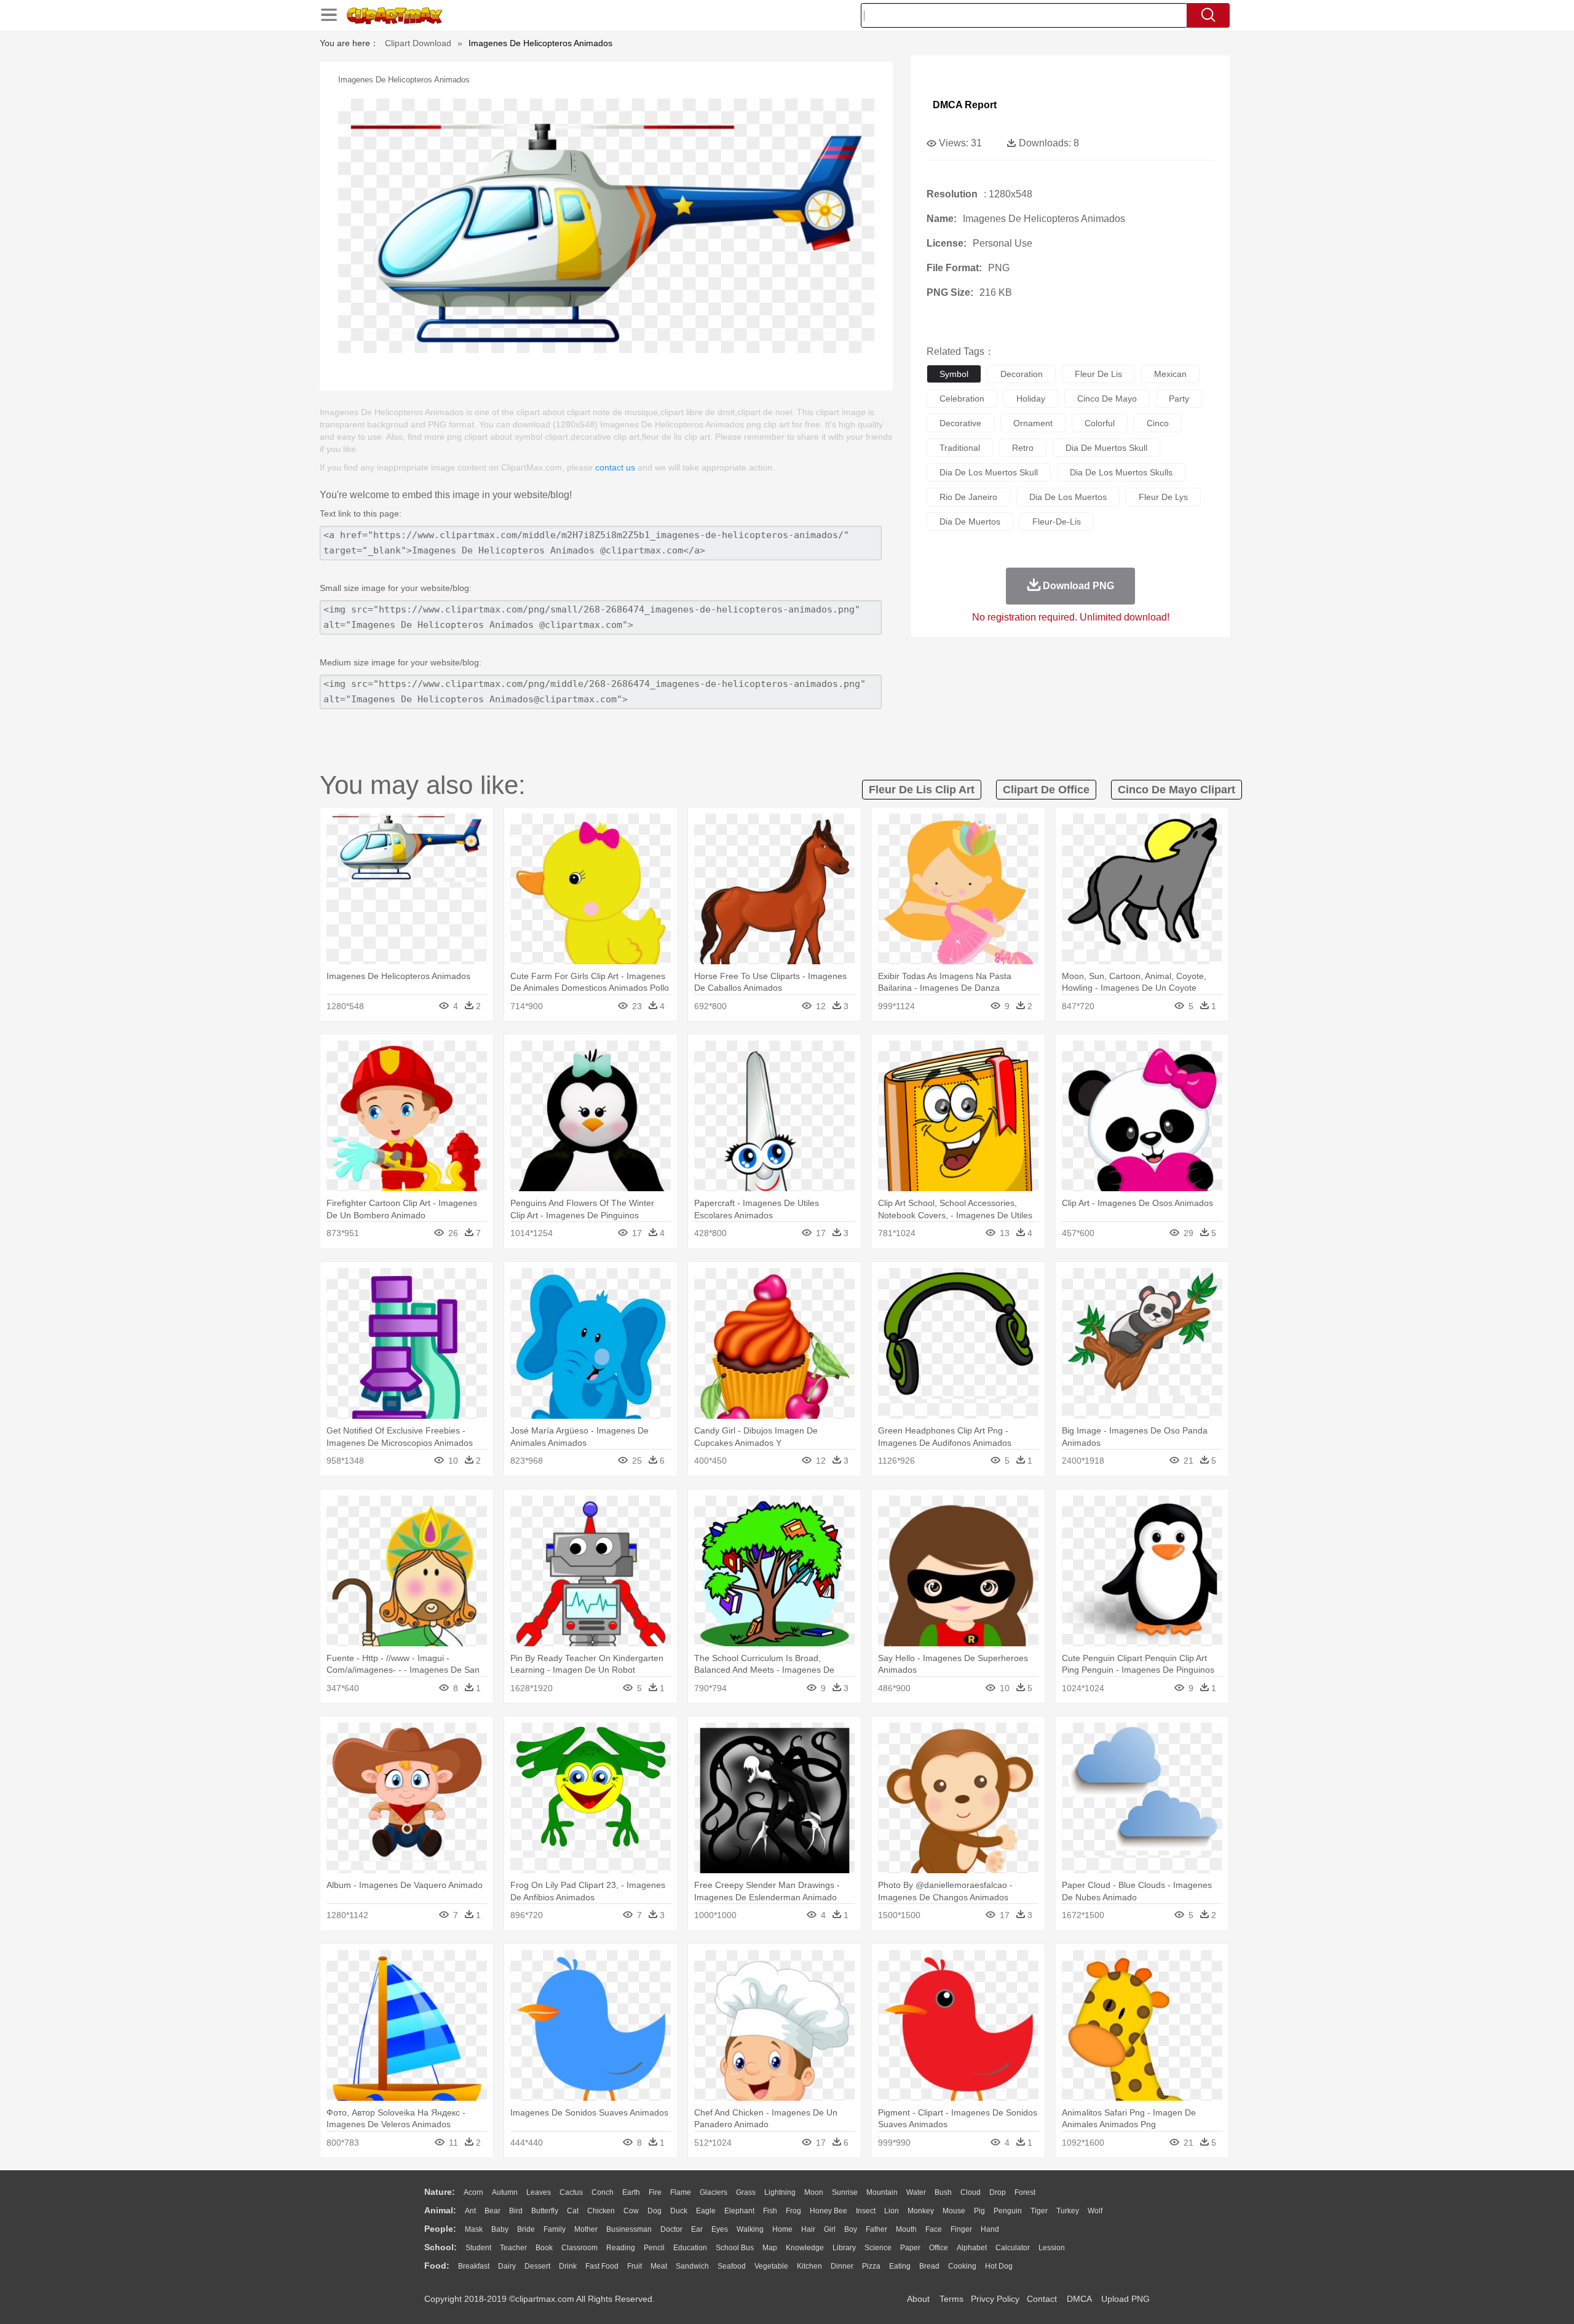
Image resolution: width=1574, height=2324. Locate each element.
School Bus (735, 2248)
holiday (1031, 399)
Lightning (780, 2192)
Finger (961, 2229)
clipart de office (1046, 790)
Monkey (921, 2211)
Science (878, 2248)
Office (939, 2248)
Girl (830, 2229)
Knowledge (805, 2248)
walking (750, 2229)
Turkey (1068, 2211)
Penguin (1008, 2211)
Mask (474, 2229)
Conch (603, 2192)
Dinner (842, 2266)
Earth (631, 2192)
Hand (990, 2229)
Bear (492, 2211)
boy (851, 2229)
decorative (960, 423)
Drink (568, 2266)
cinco (1158, 423)
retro (1023, 448)
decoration (1022, 374)
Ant (470, 2211)
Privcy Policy (995, 2299)
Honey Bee (829, 2211)
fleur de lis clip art (922, 790)
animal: (440, 2210)
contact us (615, 467)
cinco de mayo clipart (1177, 790)
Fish (770, 2211)
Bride (526, 2229)
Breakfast (474, 2266)
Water (916, 2192)
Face (934, 2229)
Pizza (871, 2266)
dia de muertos (970, 522)
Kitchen (809, 2266)
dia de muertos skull (1106, 448)
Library (844, 2248)
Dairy (507, 2266)
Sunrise (845, 2192)
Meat (659, 2266)
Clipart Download (418, 43)
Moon (814, 2192)
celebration (962, 399)
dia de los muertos (1068, 497)
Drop (998, 2192)
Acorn (473, 2192)
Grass (746, 2192)
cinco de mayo (1107, 399)
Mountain (882, 2192)
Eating (900, 2266)
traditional (960, 448)
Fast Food (602, 2266)
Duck (679, 2211)
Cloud (971, 2192)
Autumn (505, 2192)
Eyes (720, 2229)
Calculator (1013, 2248)
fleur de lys (1163, 497)
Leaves (539, 2192)
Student (478, 2248)
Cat (573, 2211)
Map (770, 2248)
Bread (929, 2266)
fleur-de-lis (1057, 522)
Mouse (954, 2211)
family (555, 2229)
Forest (1025, 2192)
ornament (1033, 423)
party (1179, 399)
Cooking (962, 2266)
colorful (1100, 423)
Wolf (1095, 2211)
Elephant (739, 2211)
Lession (1052, 2248)
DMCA (1079, 2299)
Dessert (537, 2266)
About (918, 2299)
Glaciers (714, 2192)
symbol (954, 374)
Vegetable (771, 2266)
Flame (681, 2192)
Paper (910, 2248)
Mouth (906, 2229)
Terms (951, 2299)
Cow (631, 2211)
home (782, 2229)
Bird (516, 2211)
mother (586, 2229)
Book (544, 2248)
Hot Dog (999, 2266)
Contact (1042, 2299)
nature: (440, 2192)
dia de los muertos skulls (1121, 472)
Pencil (654, 2248)
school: (441, 2247)
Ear (697, 2229)
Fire (655, 2192)
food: (437, 2266)
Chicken (601, 2211)
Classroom (579, 2248)
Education (690, 2248)
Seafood (732, 2266)
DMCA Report (965, 105)
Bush (943, 2192)
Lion (892, 2211)
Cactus (571, 2192)
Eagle (706, 2211)
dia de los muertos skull (989, 472)
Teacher (513, 2248)
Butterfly (545, 2211)
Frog (793, 2211)
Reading (621, 2248)
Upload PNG (1125, 2299)
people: (440, 2229)
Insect (866, 2211)
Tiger (1039, 2211)
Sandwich (692, 2266)
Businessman (629, 2229)
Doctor (671, 2229)
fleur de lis (1098, 374)
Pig (979, 2211)
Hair (808, 2229)
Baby (500, 2229)
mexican (1170, 374)
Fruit (635, 2266)
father (876, 2229)
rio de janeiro (968, 497)
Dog (655, 2211)
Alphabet (972, 2248)
